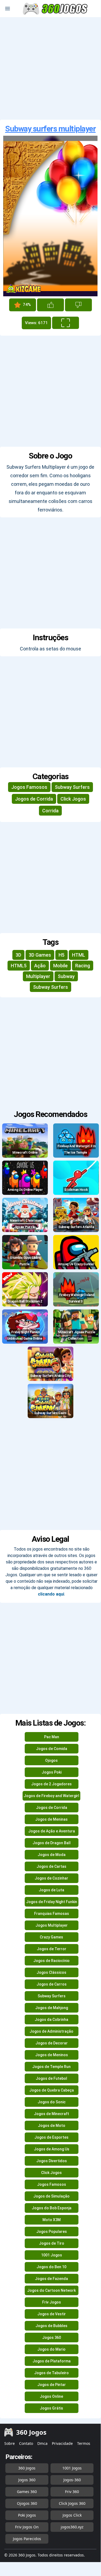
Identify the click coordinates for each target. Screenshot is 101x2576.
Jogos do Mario (51, 2349)
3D (18, 955)
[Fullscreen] (66, 323)
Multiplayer (38, 976)
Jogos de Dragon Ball (52, 1843)
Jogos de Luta (51, 1890)
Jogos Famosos (29, 787)
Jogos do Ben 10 (51, 2267)
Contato (26, 2443)
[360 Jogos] (56, 9)
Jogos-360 (72, 2480)
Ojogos (51, 1760)
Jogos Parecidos (27, 2539)
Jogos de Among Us (52, 2149)
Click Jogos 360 (72, 2503)
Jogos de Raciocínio (51, 1961)
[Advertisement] (50, 68)
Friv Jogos (52, 2302)
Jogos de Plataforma (52, 2361)
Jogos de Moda (52, 1855)
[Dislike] (78, 305)
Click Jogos (73, 799)
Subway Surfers (72, 787)
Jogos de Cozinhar (51, 1878)
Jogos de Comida (52, 1749)
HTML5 (19, 966)
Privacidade (62, 2443)
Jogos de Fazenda (51, 2279)
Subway (66, 976)
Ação (40, 966)
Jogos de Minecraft (51, 2114)
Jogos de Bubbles (51, 2326)
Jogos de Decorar (52, 2043)
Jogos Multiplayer (52, 1925)
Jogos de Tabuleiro (51, 2373)
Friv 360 (72, 2492)
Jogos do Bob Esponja (52, 2208)
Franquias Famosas (52, 1914)
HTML (79, 955)
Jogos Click (72, 2515)
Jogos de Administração (51, 2031)
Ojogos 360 (27, 2503)
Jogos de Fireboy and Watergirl (51, 1796)
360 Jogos (27, 2468)
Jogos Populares (52, 2232)
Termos (84, 2443)
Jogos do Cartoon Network (51, 2290)
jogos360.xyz (72, 2527)
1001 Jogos (52, 2255)
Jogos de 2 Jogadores (51, 1784)
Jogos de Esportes (51, 2137)
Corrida (50, 811)
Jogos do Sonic (52, 2102)
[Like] (50, 305)
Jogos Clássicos (51, 1972)
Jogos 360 (52, 2338)
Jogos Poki (52, 1772)
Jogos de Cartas (51, 1866)
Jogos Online (51, 2396)
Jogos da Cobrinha (51, 2020)
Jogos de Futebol (51, 2078)
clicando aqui (51, 1594)
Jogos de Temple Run (51, 2067)
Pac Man (52, 1737)
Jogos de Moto (52, 2126)
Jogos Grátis (51, 2408)
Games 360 (27, 2492)
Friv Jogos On (27, 2527)
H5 (62, 955)
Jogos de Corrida (34, 799)
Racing (83, 966)
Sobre (10, 2443)
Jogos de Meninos (52, 2055)
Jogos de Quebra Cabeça (52, 2090)
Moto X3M (52, 2220)
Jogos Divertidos (52, 2161)
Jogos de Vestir (52, 2314)
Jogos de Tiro (52, 2243)
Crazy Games (51, 1937)
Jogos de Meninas (51, 1819)
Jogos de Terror (52, 1949)
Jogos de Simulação (51, 2196)
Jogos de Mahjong (52, 2008)
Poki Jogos (27, 2515)
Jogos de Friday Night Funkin (52, 1902)
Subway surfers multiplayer (50, 129)
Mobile (60, 966)
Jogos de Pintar (52, 2385)
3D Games (40, 955)
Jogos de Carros (52, 1984)
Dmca (42, 2443)
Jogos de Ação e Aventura (52, 1831)
